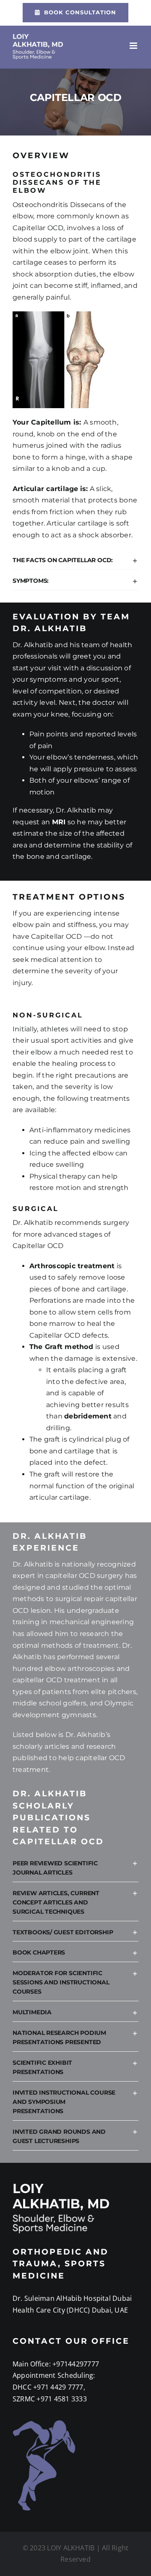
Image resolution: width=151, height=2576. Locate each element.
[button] (75, 560)
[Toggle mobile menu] (134, 46)
